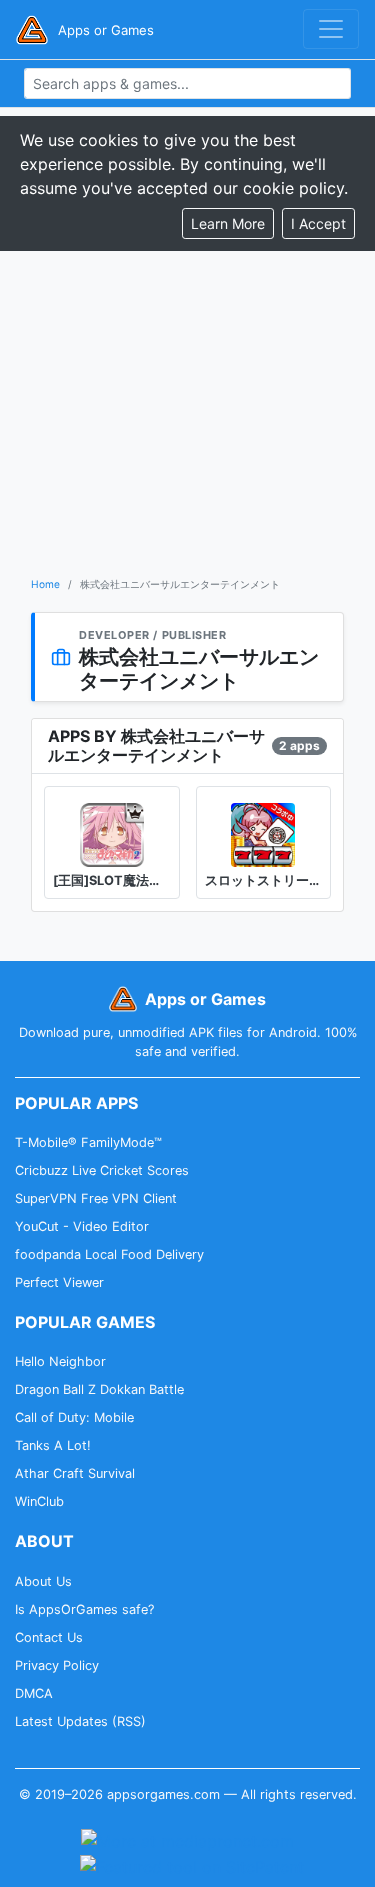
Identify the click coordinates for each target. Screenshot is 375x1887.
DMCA (34, 1693)
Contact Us (49, 1637)
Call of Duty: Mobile (74, 1417)
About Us (43, 1581)
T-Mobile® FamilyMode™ (88, 1142)
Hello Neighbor (60, 1361)
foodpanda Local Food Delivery (109, 1254)
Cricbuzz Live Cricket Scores (102, 1170)
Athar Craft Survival (75, 1473)
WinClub (39, 1501)
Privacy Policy (57, 1665)
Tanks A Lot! (53, 1445)
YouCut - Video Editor (82, 1226)
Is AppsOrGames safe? (84, 1609)
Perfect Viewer (59, 1282)
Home (45, 584)
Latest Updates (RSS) (80, 1721)
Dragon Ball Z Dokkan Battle (99, 1389)
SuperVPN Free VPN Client (96, 1198)
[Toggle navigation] (331, 29)
